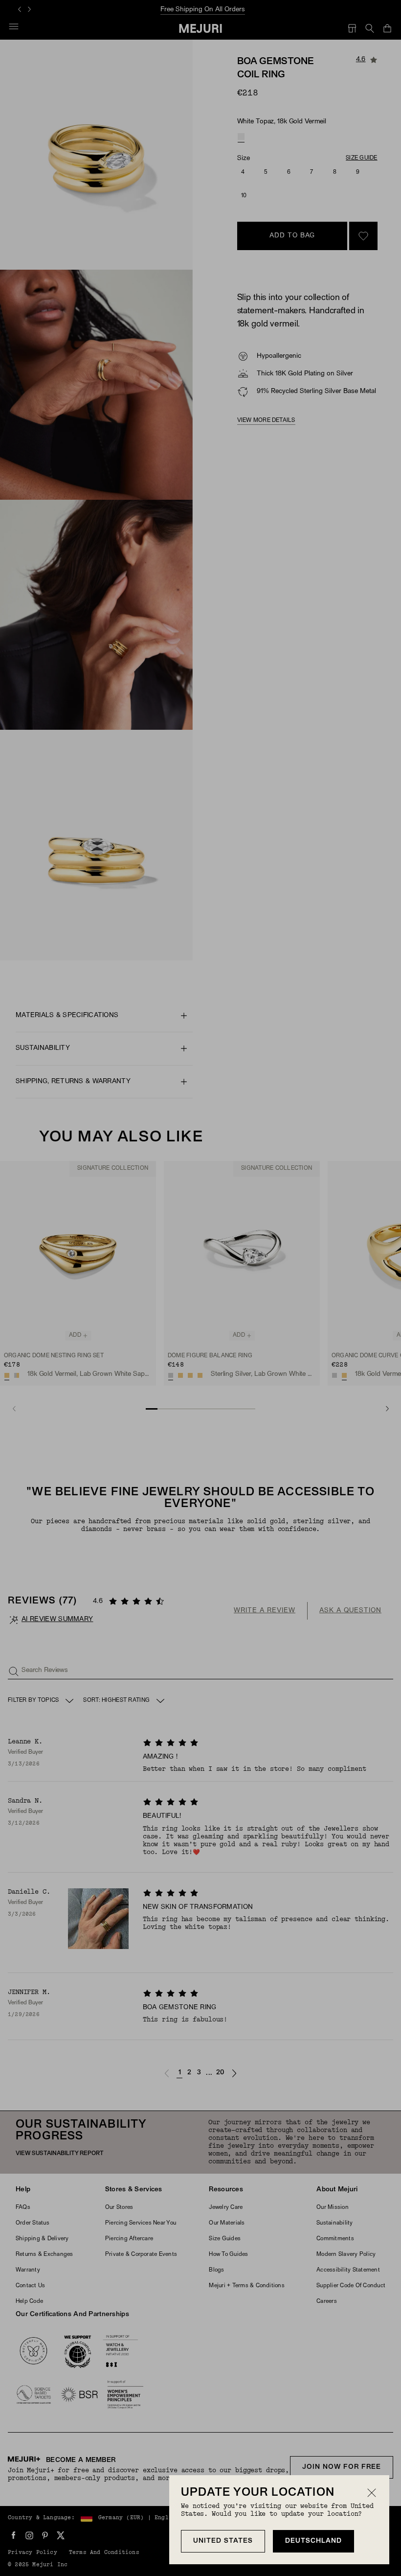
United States (223, 2541)
